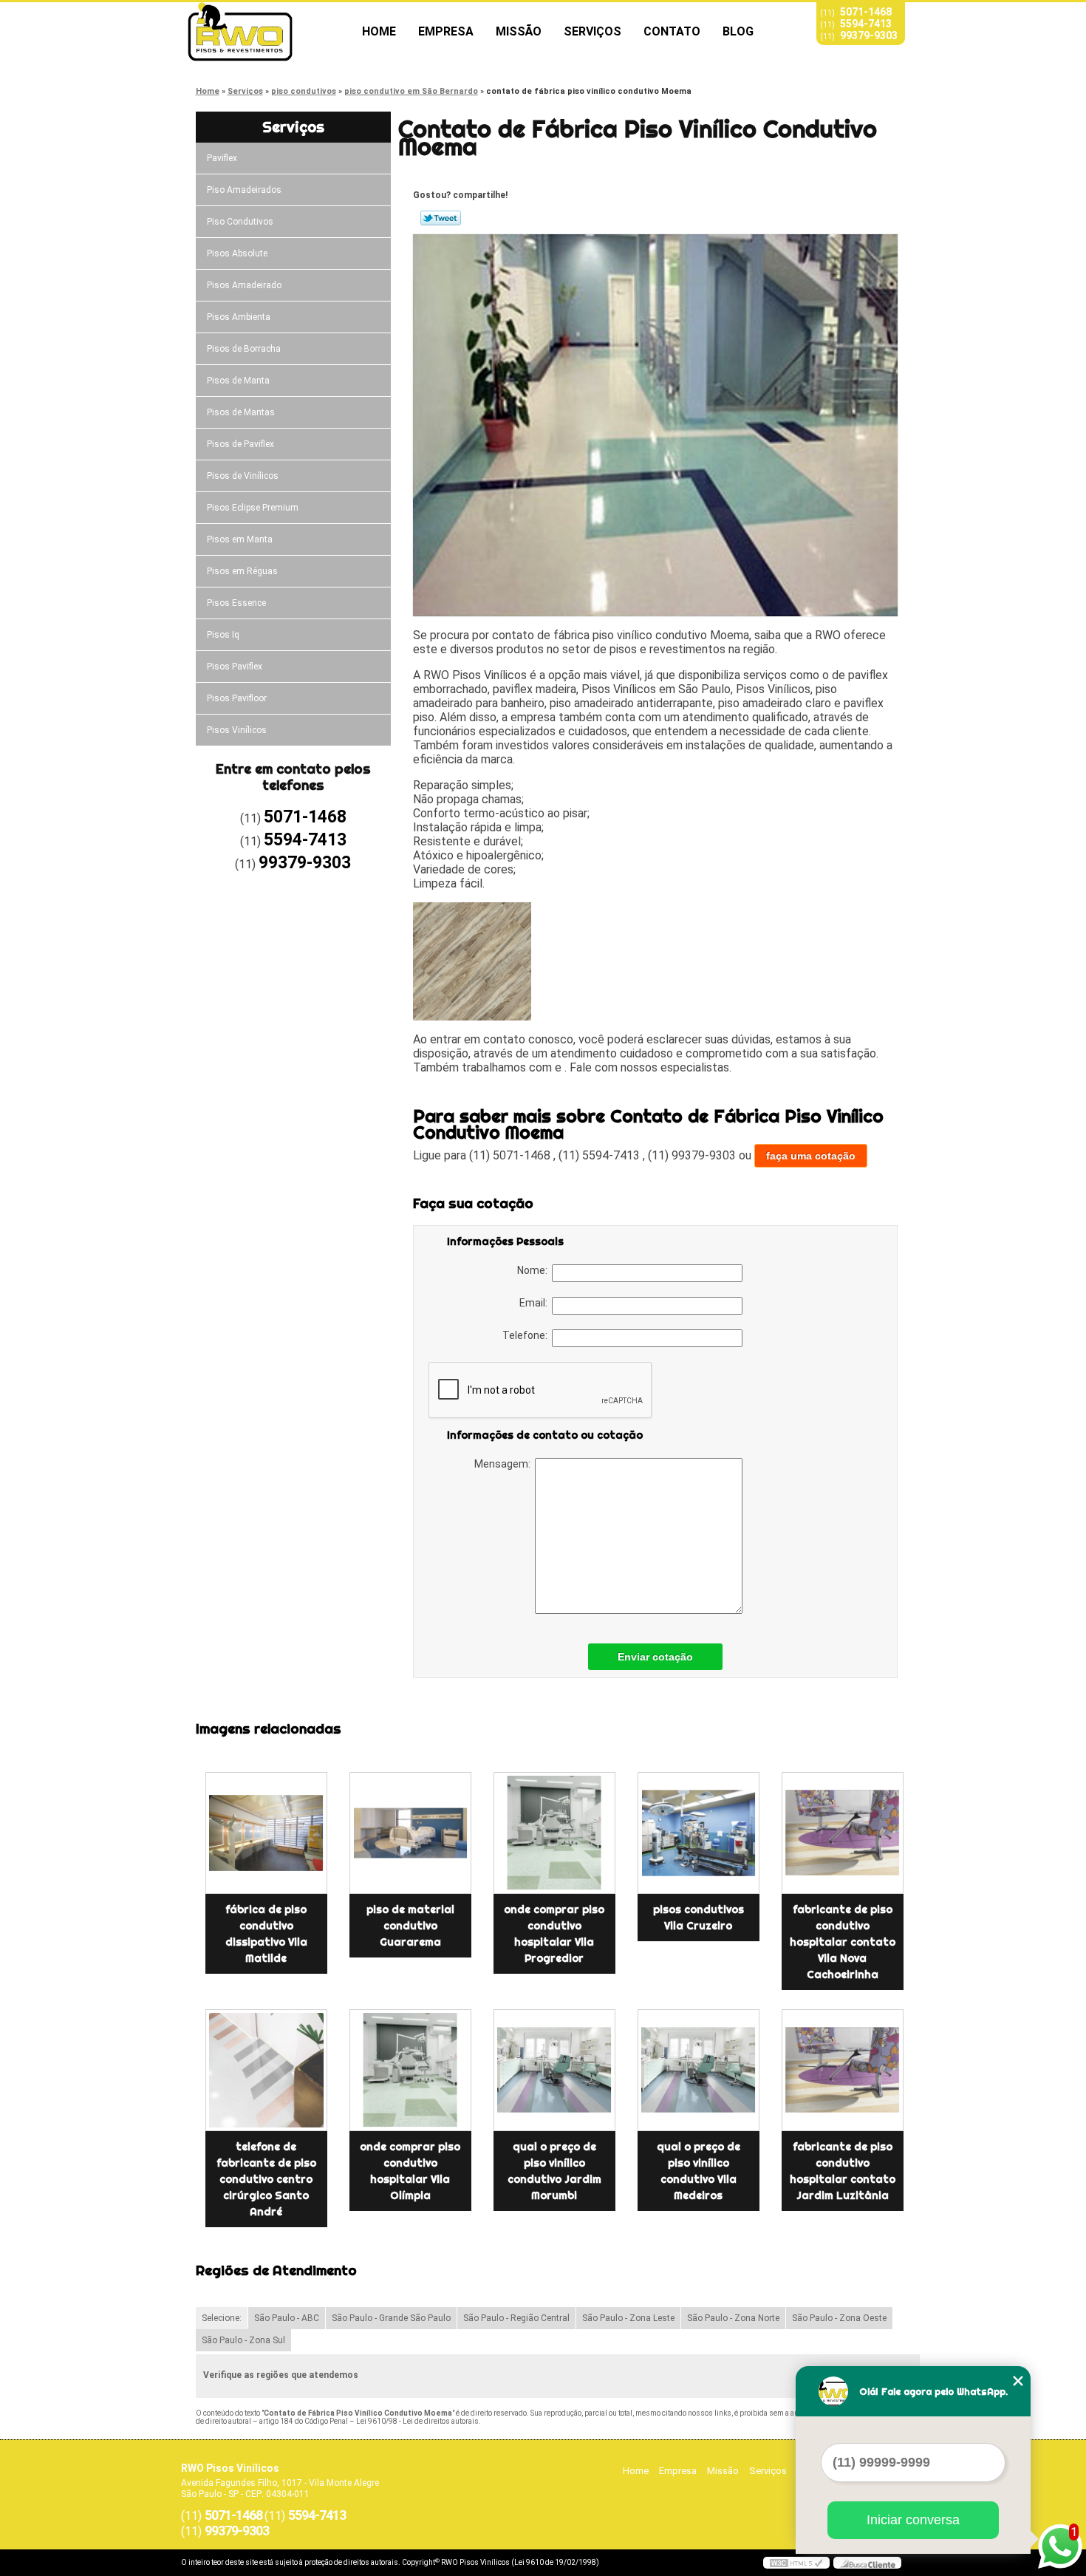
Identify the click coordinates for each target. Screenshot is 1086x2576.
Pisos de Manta (238, 381)
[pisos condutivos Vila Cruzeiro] (699, 1833)
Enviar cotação (655, 1657)
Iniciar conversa (913, 2520)
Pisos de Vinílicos (243, 476)
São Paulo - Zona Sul (243, 2340)
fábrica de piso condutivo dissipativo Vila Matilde (266, 1934)
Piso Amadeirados (244, 190)
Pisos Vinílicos (237, 730)
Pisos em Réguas (242, 571)
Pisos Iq (223, 635)
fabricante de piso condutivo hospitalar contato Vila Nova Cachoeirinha (843, 1942)
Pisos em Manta (240, 539)
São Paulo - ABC (287, 2318)
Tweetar (441, 218)
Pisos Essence (236, 603)
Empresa (446, 31)
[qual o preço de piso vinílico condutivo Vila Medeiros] (699, 2070)
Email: (536, 1303)
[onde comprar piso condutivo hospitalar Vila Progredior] (554, 1833)
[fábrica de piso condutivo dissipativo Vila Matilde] (266, 1833)
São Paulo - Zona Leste (628, 2318)
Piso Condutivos (240, 222)
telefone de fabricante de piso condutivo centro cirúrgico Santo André (266, 2179)
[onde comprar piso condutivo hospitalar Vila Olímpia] (410, 2070)
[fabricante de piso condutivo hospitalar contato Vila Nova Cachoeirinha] (843, 1833)
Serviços (592, 31)
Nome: (535, 1270)
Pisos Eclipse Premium (253, 508)
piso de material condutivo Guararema (410, 1926)
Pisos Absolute (237, 253)
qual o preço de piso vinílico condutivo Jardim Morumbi (554, 2171)
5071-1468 (866, 12)
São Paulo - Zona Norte (733, 2318)
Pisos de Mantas (241, 412)
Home (379, 31)
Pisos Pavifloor (237, 698)
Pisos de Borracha (244, 349)
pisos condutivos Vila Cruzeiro (699, 1918)
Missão (519, 31)
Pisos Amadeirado (244, 285)
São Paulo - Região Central (516, 2318)
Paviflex (222, 158)
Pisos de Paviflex (240, 444)
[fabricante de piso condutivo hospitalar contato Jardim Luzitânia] (843, 2070)
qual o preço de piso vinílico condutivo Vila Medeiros (699, 2171)
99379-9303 (869, 35)
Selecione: (222, 2318)
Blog (738, 31)
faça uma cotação (811, 1156)
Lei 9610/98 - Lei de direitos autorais (417, 2421)
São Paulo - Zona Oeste (839, 2318)
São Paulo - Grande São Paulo (391, 2318)
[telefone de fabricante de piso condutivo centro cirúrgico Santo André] (266, 2070)
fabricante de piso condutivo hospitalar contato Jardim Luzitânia (843, 2171)
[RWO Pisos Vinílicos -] (266, 32)
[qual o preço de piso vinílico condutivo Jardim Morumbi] (554, 2070)
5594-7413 (866, 24)
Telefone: (527, 1335)
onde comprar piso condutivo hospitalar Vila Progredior (554, 1934)
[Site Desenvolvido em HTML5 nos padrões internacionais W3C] (796, 2563)
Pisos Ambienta (239, 317)
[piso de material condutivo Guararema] (410, 1833)
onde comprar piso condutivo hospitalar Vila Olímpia (410, 2171)
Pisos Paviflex (235, 667)
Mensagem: (505, 1464)
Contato (672, 31)
